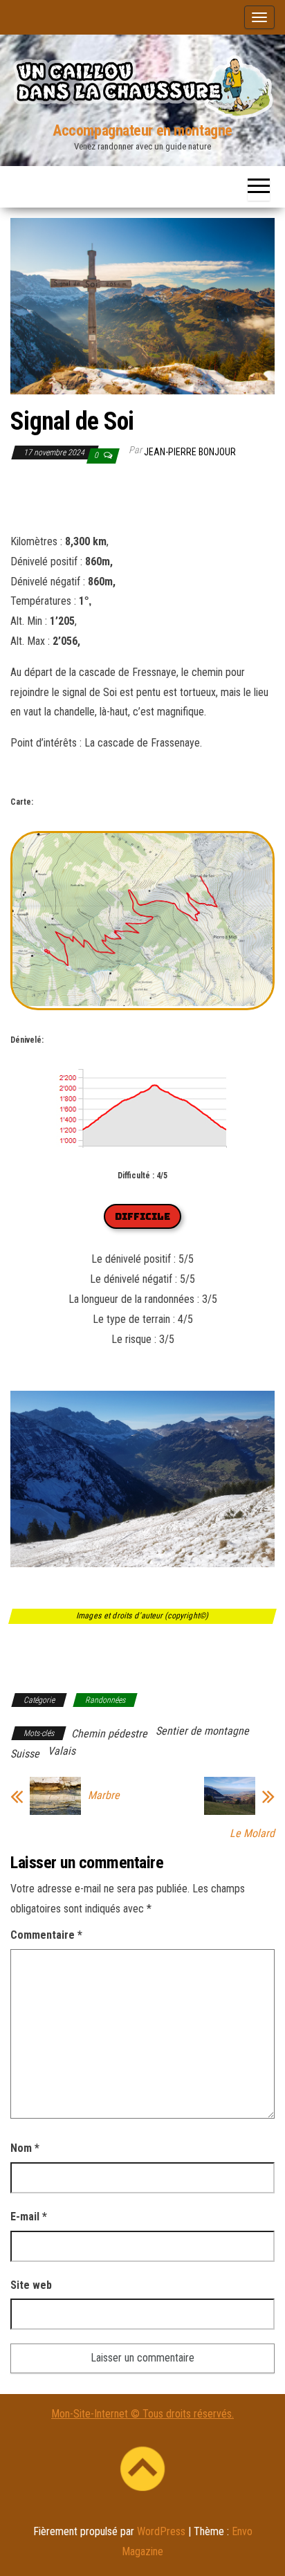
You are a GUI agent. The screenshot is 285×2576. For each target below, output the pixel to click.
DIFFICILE (142, 1216)
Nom (25, 2148)
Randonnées (105, 1700)
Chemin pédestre (109, 1734)
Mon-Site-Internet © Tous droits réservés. (142, 2414)
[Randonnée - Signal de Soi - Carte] (142, 1010)
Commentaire (46, 1935)
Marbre (104, 1796)
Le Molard (252, 1834)
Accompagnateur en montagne (142, 130)
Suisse (25, 1754)
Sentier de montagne (202, 1731)
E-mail (29, 2217)
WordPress (161, 2531)
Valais (62, 1751)
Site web (31, 2285)
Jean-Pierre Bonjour (190, 452)
